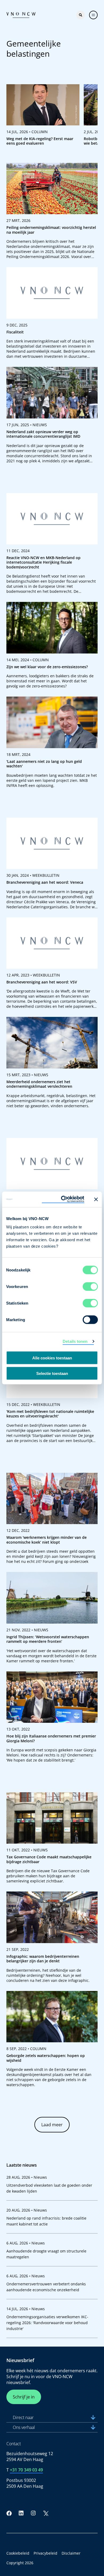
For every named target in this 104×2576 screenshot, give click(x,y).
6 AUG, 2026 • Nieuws (26, 2243)
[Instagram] (33, 2513)
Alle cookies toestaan (52, 1358)
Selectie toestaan (52, 1373)
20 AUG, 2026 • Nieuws (27, 2210)
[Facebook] (9, 2513)
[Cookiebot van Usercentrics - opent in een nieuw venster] (63, 1199)
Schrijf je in (24, 2397)
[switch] (90, 1287)
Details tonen (75, 1341)
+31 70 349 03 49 (26, 2470)
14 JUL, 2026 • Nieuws (26, 2309)
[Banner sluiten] (96, 1199)
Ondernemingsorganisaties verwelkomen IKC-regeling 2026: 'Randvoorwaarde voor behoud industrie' (47, 2323)
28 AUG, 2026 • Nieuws (27, 2177)
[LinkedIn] (21, 2513)
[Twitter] (46, 2513)
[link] (43, 117)
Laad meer (52, 2125)
